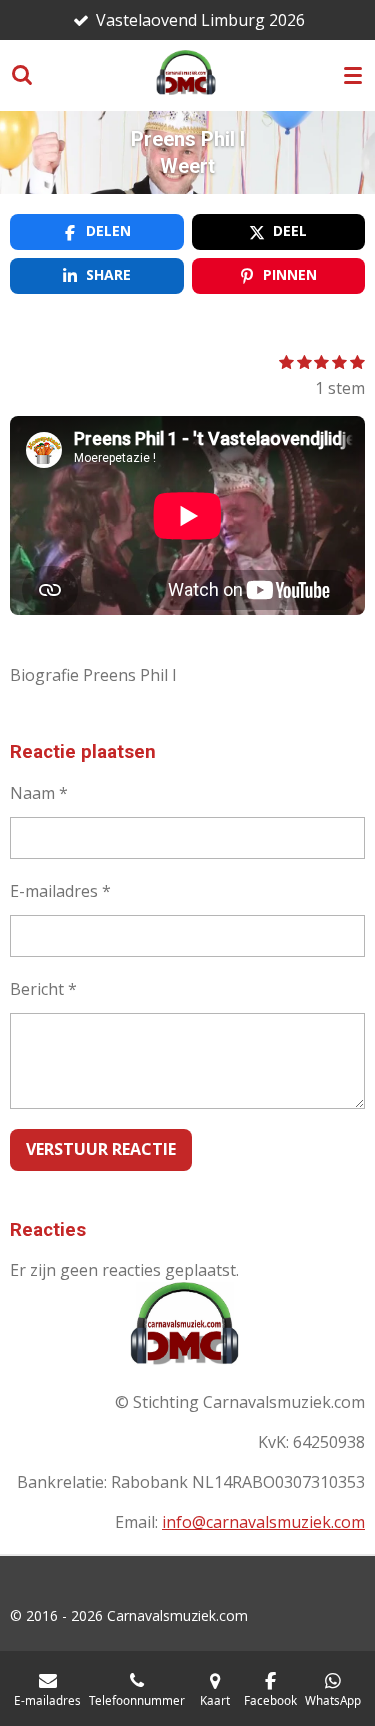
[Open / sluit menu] (353, 75)
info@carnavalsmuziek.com (263, 1522)
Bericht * (43, 989)
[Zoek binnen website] (22, 75)
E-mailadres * (60, 891)
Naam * (39, 793)
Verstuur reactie (101, 1149)
